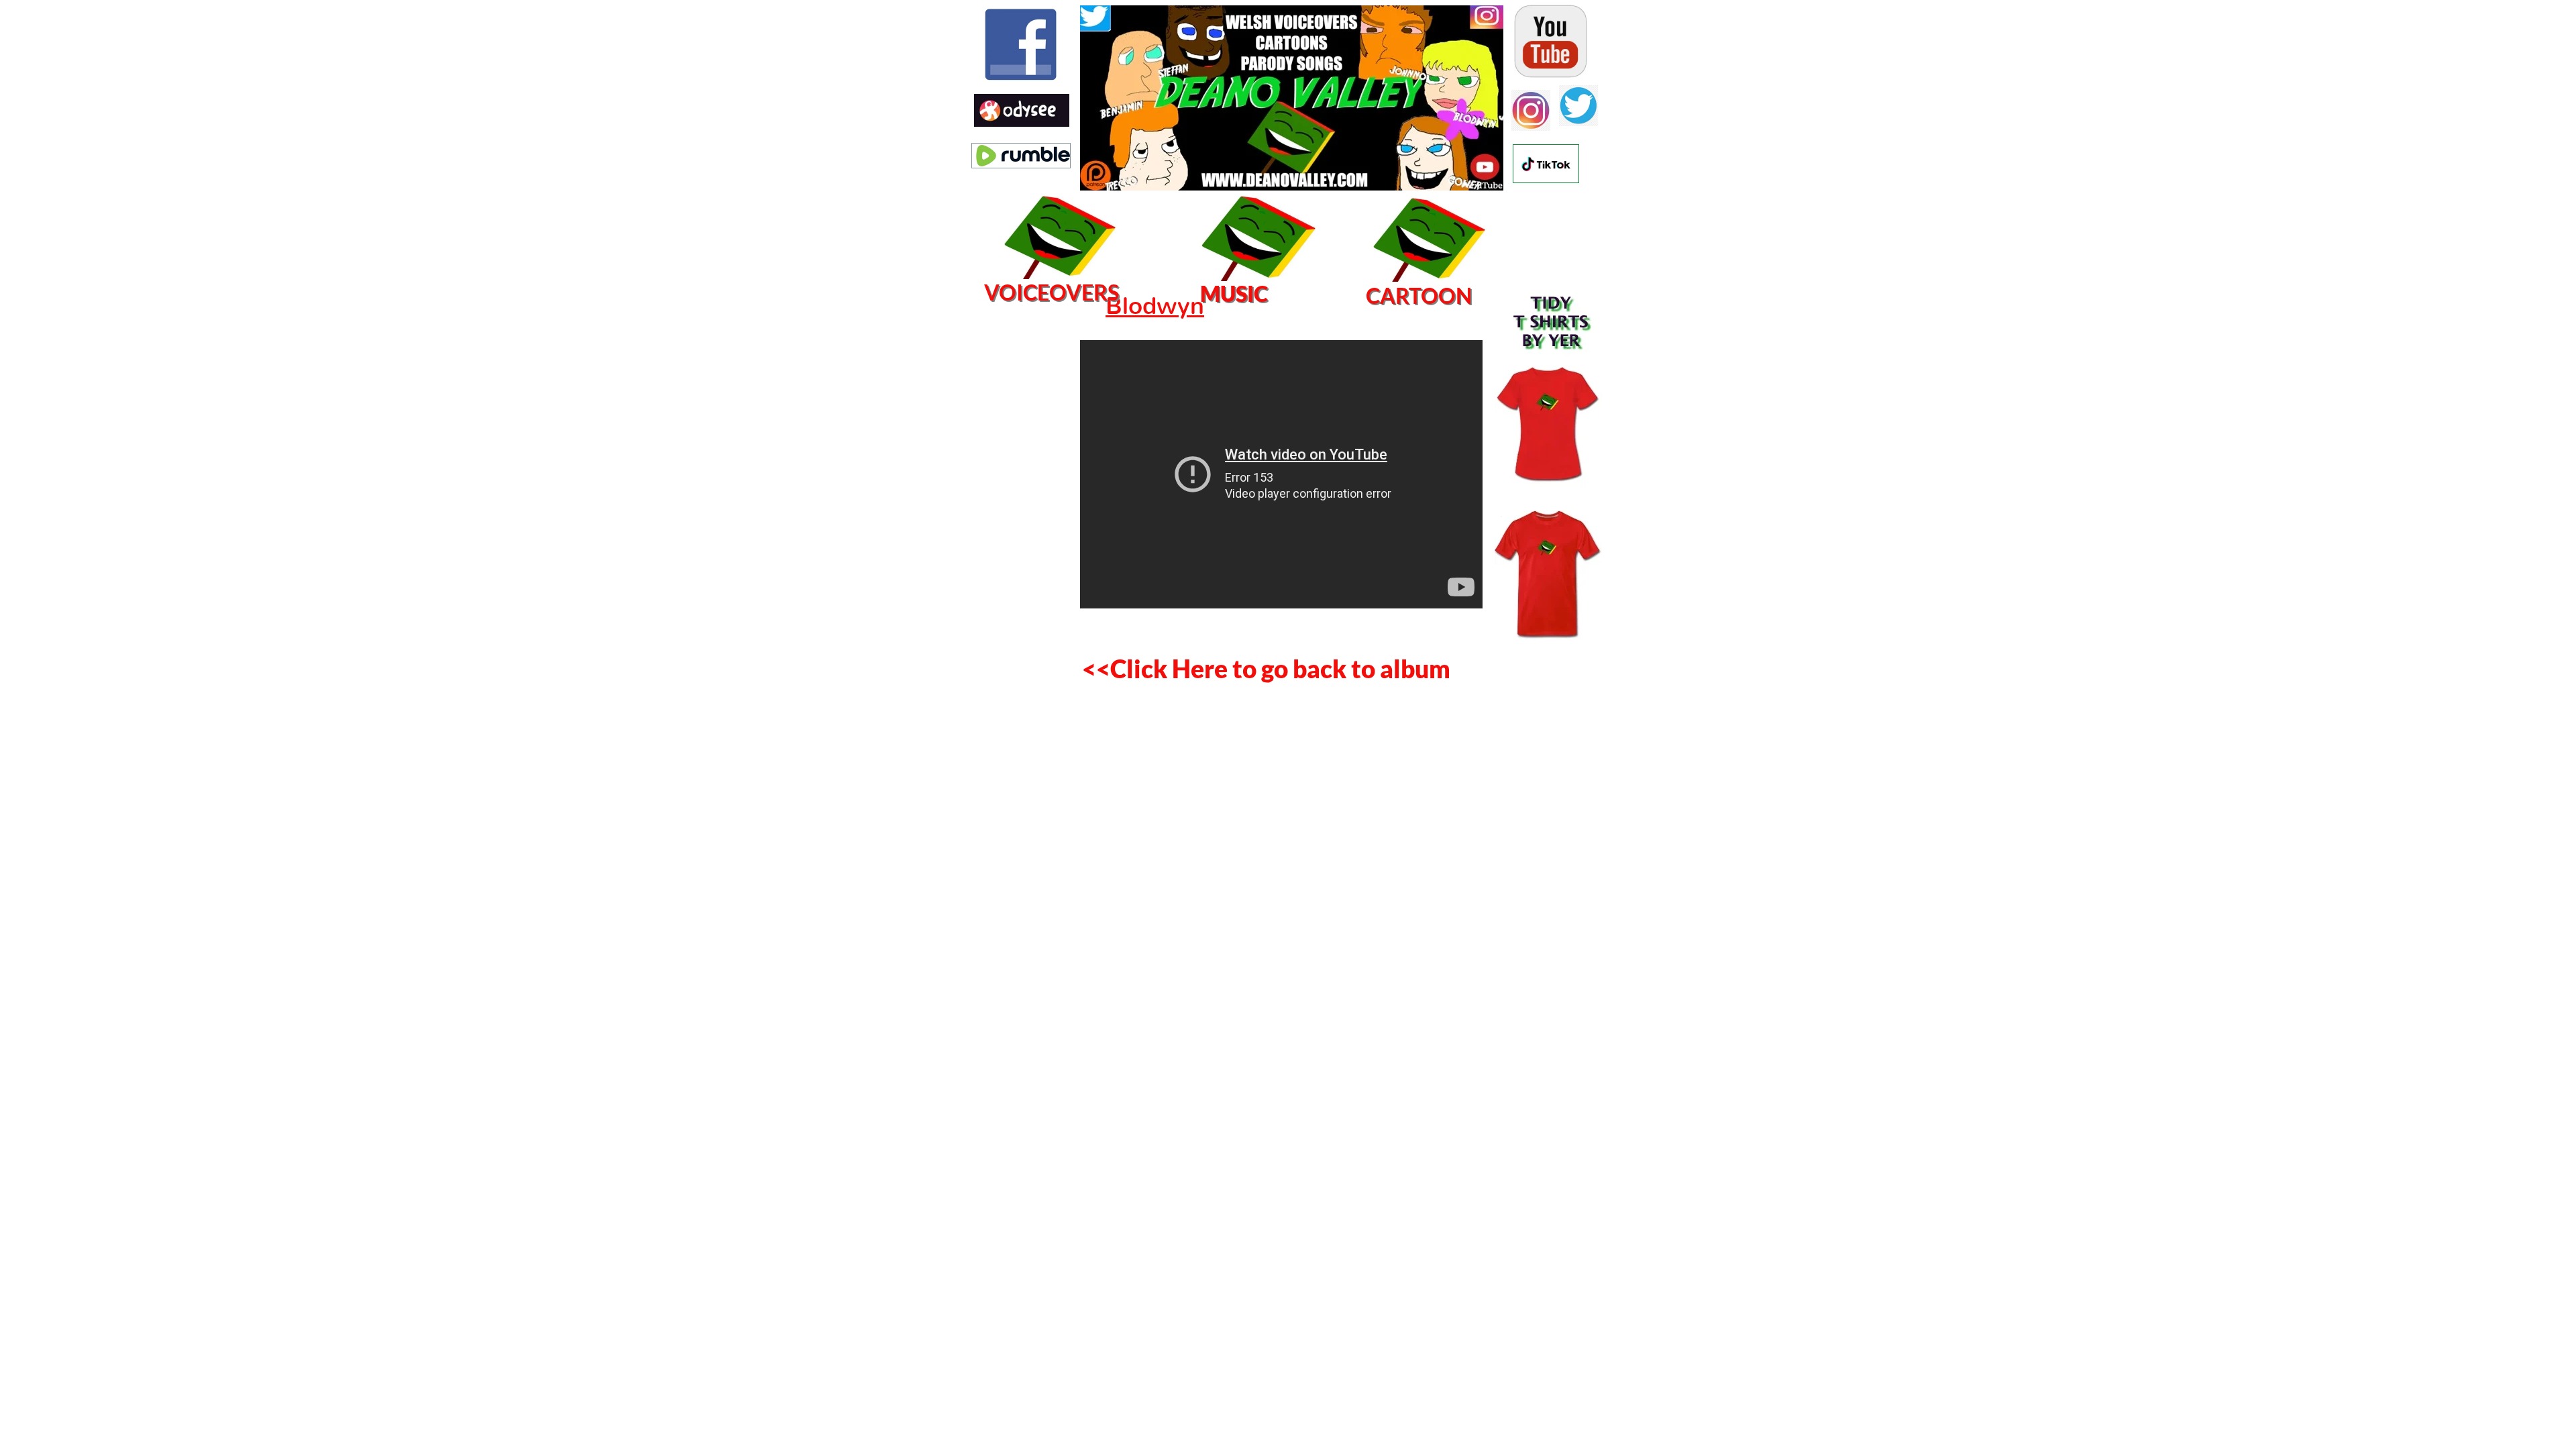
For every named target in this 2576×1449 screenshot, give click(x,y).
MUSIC (1234, 293)
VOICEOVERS (1052, 292)
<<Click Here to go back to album (1266, 668)
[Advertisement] (1020, 493)
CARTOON (1419, 296)
